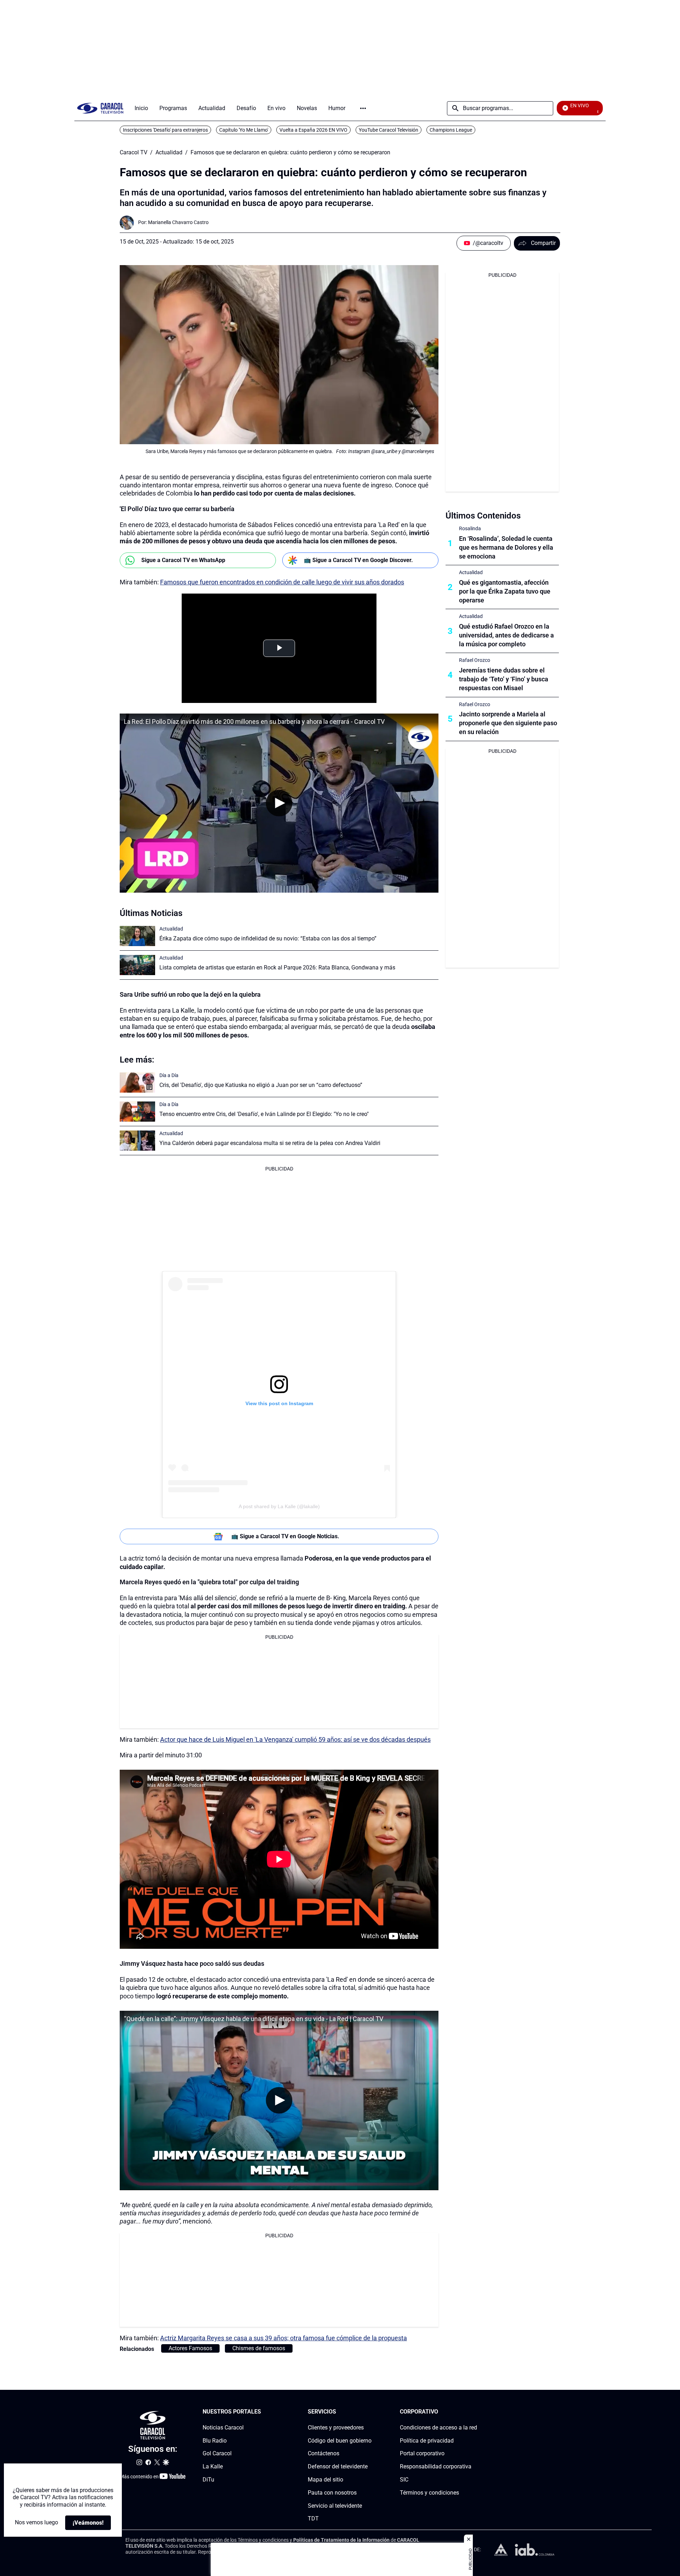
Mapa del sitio (325, 2480)
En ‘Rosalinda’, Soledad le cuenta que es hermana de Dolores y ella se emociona (506, 547)
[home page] (100, 108)
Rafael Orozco (475, 660)
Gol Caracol (217, 2453)
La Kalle (213, 2466)
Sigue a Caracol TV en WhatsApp (183, 560)
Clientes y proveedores (336, 2428)
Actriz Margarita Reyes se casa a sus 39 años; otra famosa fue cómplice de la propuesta (284, 2338)
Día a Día (169, 1075)
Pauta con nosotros (332, 2493)
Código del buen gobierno (340, 2440)
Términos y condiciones (429, 2493)
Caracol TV (134, 153)
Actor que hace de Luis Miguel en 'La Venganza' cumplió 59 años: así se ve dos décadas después (295, 1739)
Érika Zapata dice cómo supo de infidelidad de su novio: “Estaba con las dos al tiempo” (268, 938)
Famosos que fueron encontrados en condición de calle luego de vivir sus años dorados (282, 582)
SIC (404, 2480)
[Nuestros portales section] (263, 2412)
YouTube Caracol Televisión (389, 130)
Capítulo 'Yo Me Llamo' (244, 130)
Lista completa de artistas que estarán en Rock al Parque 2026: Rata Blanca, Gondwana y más (277, 968)
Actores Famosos (190, 2348)
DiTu (208, 2480)
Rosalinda (470, 528)
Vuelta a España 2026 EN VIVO (313, 130)
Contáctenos (324, 2453)
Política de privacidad (427, 2440)
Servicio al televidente (335, 2505)
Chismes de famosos (259, 2348)
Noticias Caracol (223, 2428)
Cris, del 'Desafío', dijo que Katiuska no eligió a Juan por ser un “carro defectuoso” (261, 1085)
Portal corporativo (422, 2453)
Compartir (543, 243)
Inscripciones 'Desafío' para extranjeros (165, 130)
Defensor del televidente (338, 2466)
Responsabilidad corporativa (436, 2466)
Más (363, 108)
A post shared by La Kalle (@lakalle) (279, 1506)
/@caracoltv (488, 243)
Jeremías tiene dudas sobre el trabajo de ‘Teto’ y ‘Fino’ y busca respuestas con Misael (504, 679)
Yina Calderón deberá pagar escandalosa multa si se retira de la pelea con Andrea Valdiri (270, 1143)
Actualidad (169, 153)
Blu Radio (215, 2440)
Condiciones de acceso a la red (438, 2428)
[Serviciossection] (369, 2412)
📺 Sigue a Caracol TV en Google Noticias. (285, 1536)
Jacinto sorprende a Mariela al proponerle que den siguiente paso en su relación (508, 723)
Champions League (451, 130)
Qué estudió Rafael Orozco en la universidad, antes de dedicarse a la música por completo (506, 635)
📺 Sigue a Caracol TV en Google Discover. (358, 560)
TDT (313, 2518)
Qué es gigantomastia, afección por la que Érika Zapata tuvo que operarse (505, 591)
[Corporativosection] (475, 2412)
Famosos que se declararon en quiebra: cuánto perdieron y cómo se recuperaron (290, 153)
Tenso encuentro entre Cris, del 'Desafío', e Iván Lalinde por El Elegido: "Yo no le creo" (264, 1114)
